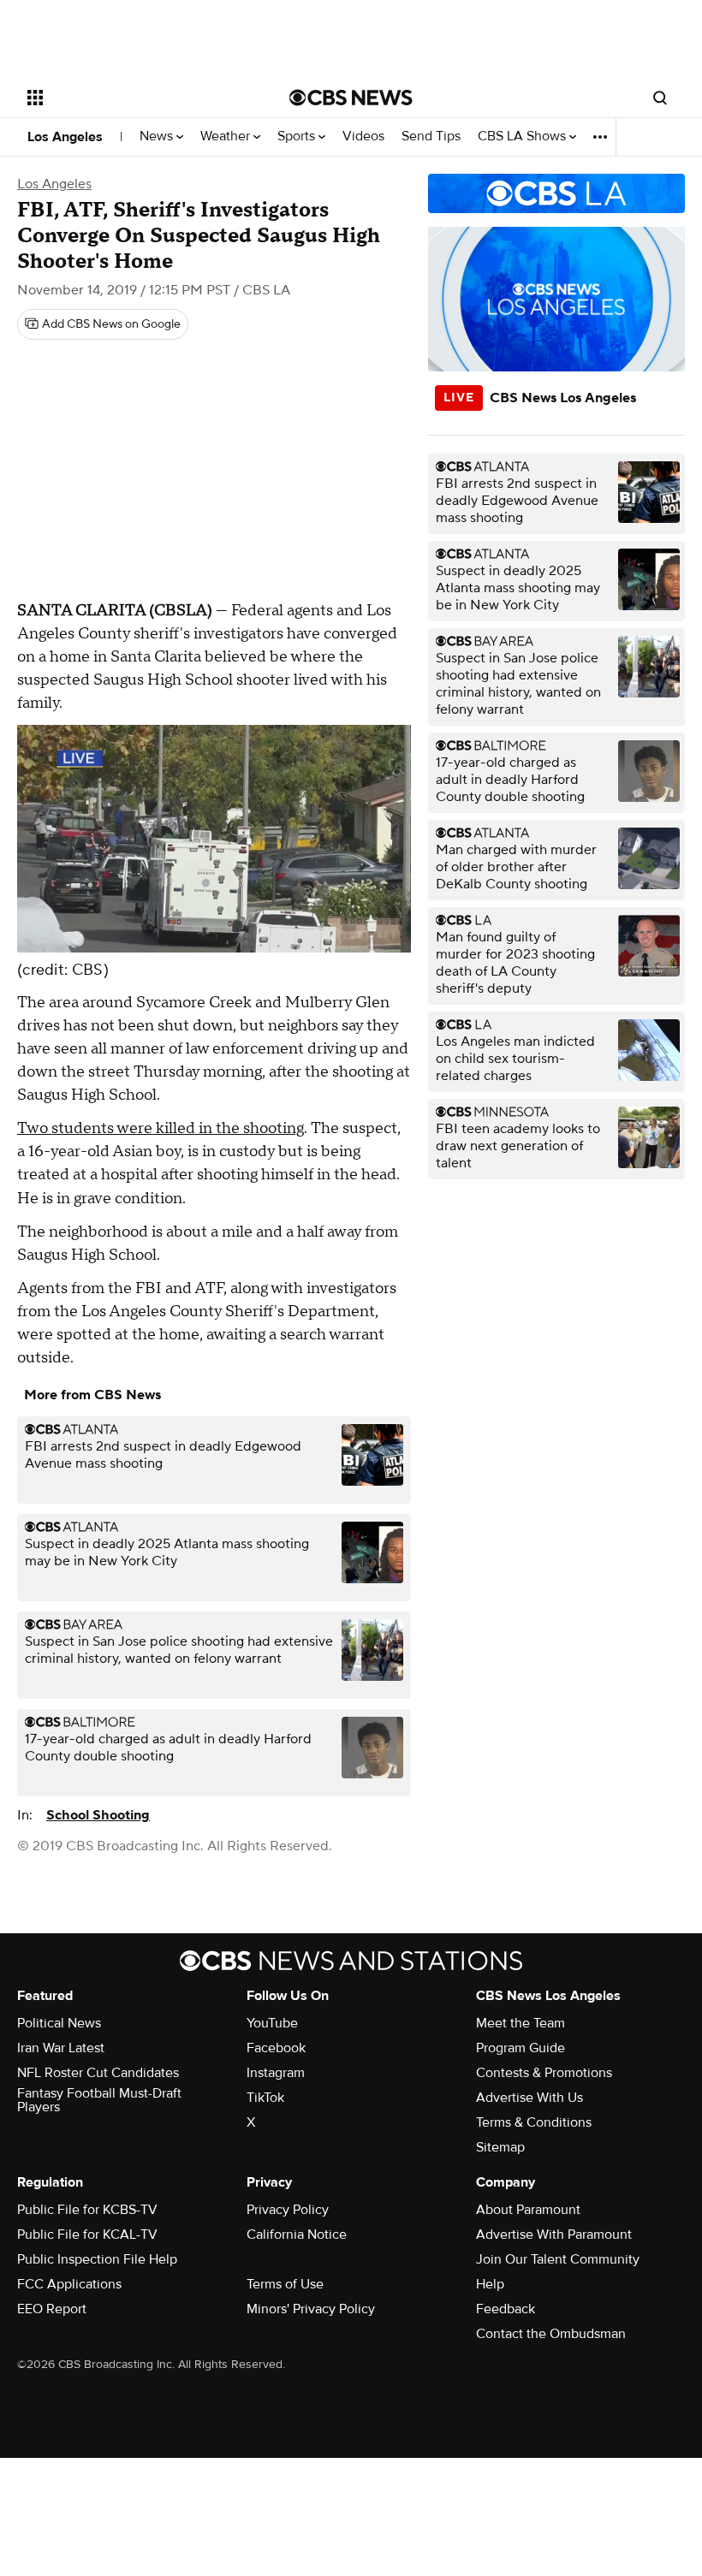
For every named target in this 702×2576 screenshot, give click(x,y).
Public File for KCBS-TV (87, 2210)
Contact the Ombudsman (551, 2334)
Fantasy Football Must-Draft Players (99, 2100)
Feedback (506, 2309)
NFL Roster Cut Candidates (98, 2073)
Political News (59, 2023)
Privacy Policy (288, 2210)
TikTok (265, 2098)
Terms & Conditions (534, 2122)
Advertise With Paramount (554, 2235)
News (158, 137)
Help (490, 2284)
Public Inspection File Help (97, 2259)
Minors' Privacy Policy (311, 2309)
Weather (227, 137)
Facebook (276, 2048)
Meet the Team (521, 2023)
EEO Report (52, 2309)
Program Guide (521, 2048)
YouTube (272, 2023)
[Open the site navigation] (135, 98)
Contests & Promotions (544, 2073)
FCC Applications (69, 2284)
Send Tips (431, 137)
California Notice (297, 2235)
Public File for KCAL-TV (87, 2235)
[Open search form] (660, 98)
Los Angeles (65, 137)
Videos (363, 137)
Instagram (276, 2073)
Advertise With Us (529, 2098)
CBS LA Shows (524, 137)
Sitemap (500, 2147)
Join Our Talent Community (558, 2259)
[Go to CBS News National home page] (351, 98)
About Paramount (528, 2210)
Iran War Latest (61, 2048)
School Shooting (98, 1815)
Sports (298, 137)
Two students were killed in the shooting (161, 1128)
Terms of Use (285, 2284)
